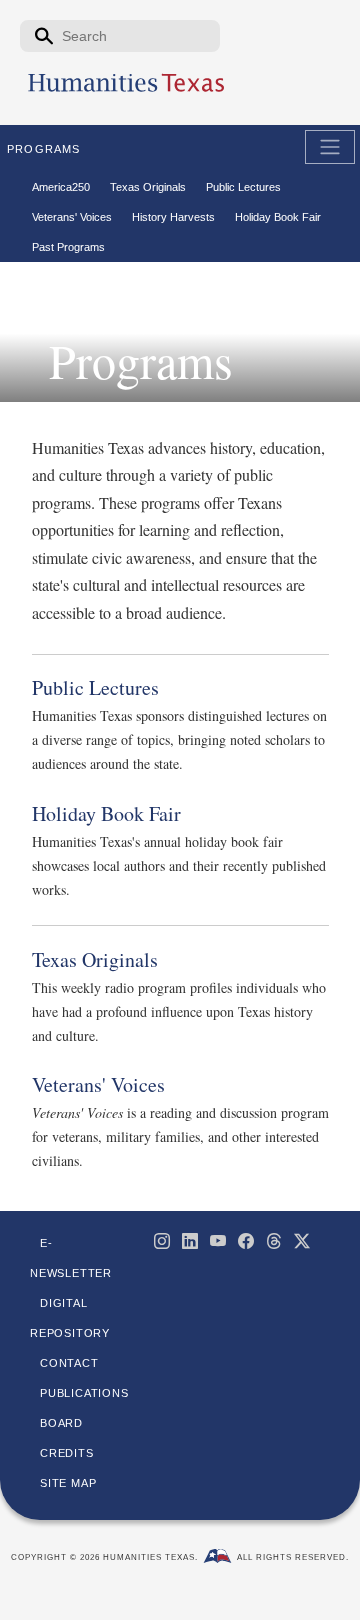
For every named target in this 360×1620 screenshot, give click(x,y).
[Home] (126, 91)
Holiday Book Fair (106, 813)
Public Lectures (95, 687)
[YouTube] (218, 1241)
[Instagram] (162, 1241)
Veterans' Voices (98, 1084)
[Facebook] (246, 1241)
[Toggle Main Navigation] (330, 147)
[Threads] (274, 1241)
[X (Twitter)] (302, 1241)
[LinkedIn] (190, 1241)
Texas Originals (95, 959)
